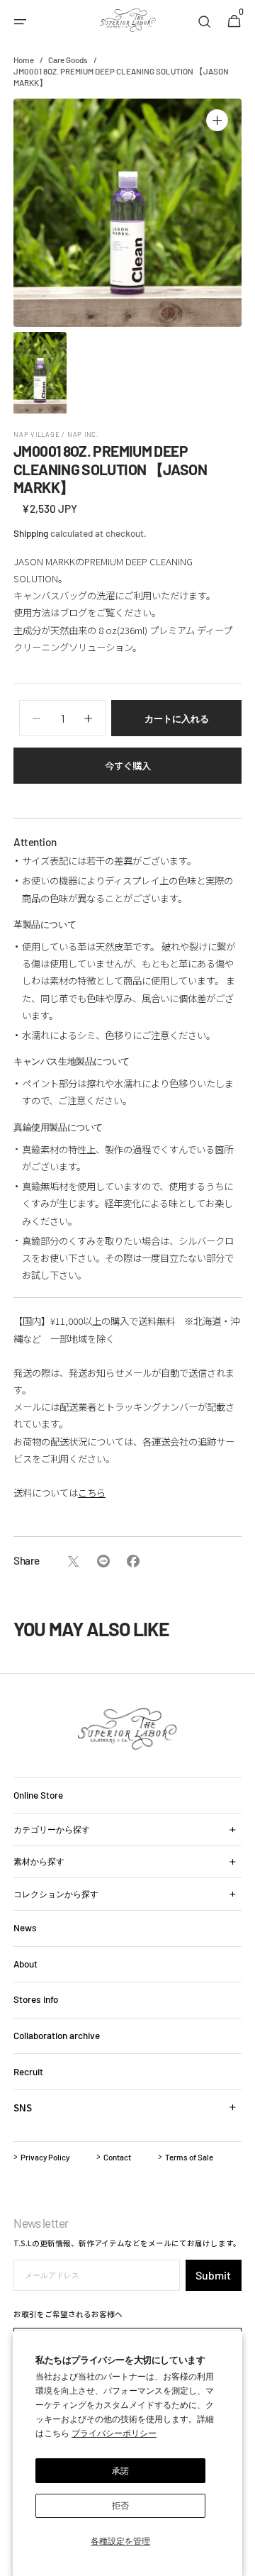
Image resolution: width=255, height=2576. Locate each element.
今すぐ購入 (128, 765)
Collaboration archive (57, 2036)
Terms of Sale (189, 2157)
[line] (103, 1561)
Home (24, 60)
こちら (92, 1492)
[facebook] (133, 1561)
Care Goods (68, 60)
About (25, 1964)
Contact (117, 2157)
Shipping (31, 533)
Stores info (36, 1999)
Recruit (28, 2072)
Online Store (38, 1795)
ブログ (73, 612)
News (25, 1928)
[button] (21, 22)
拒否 (120, 2505)
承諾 (120, 2470)
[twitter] (73, 1561)
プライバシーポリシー (114, 2433)
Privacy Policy (45, 2157)
